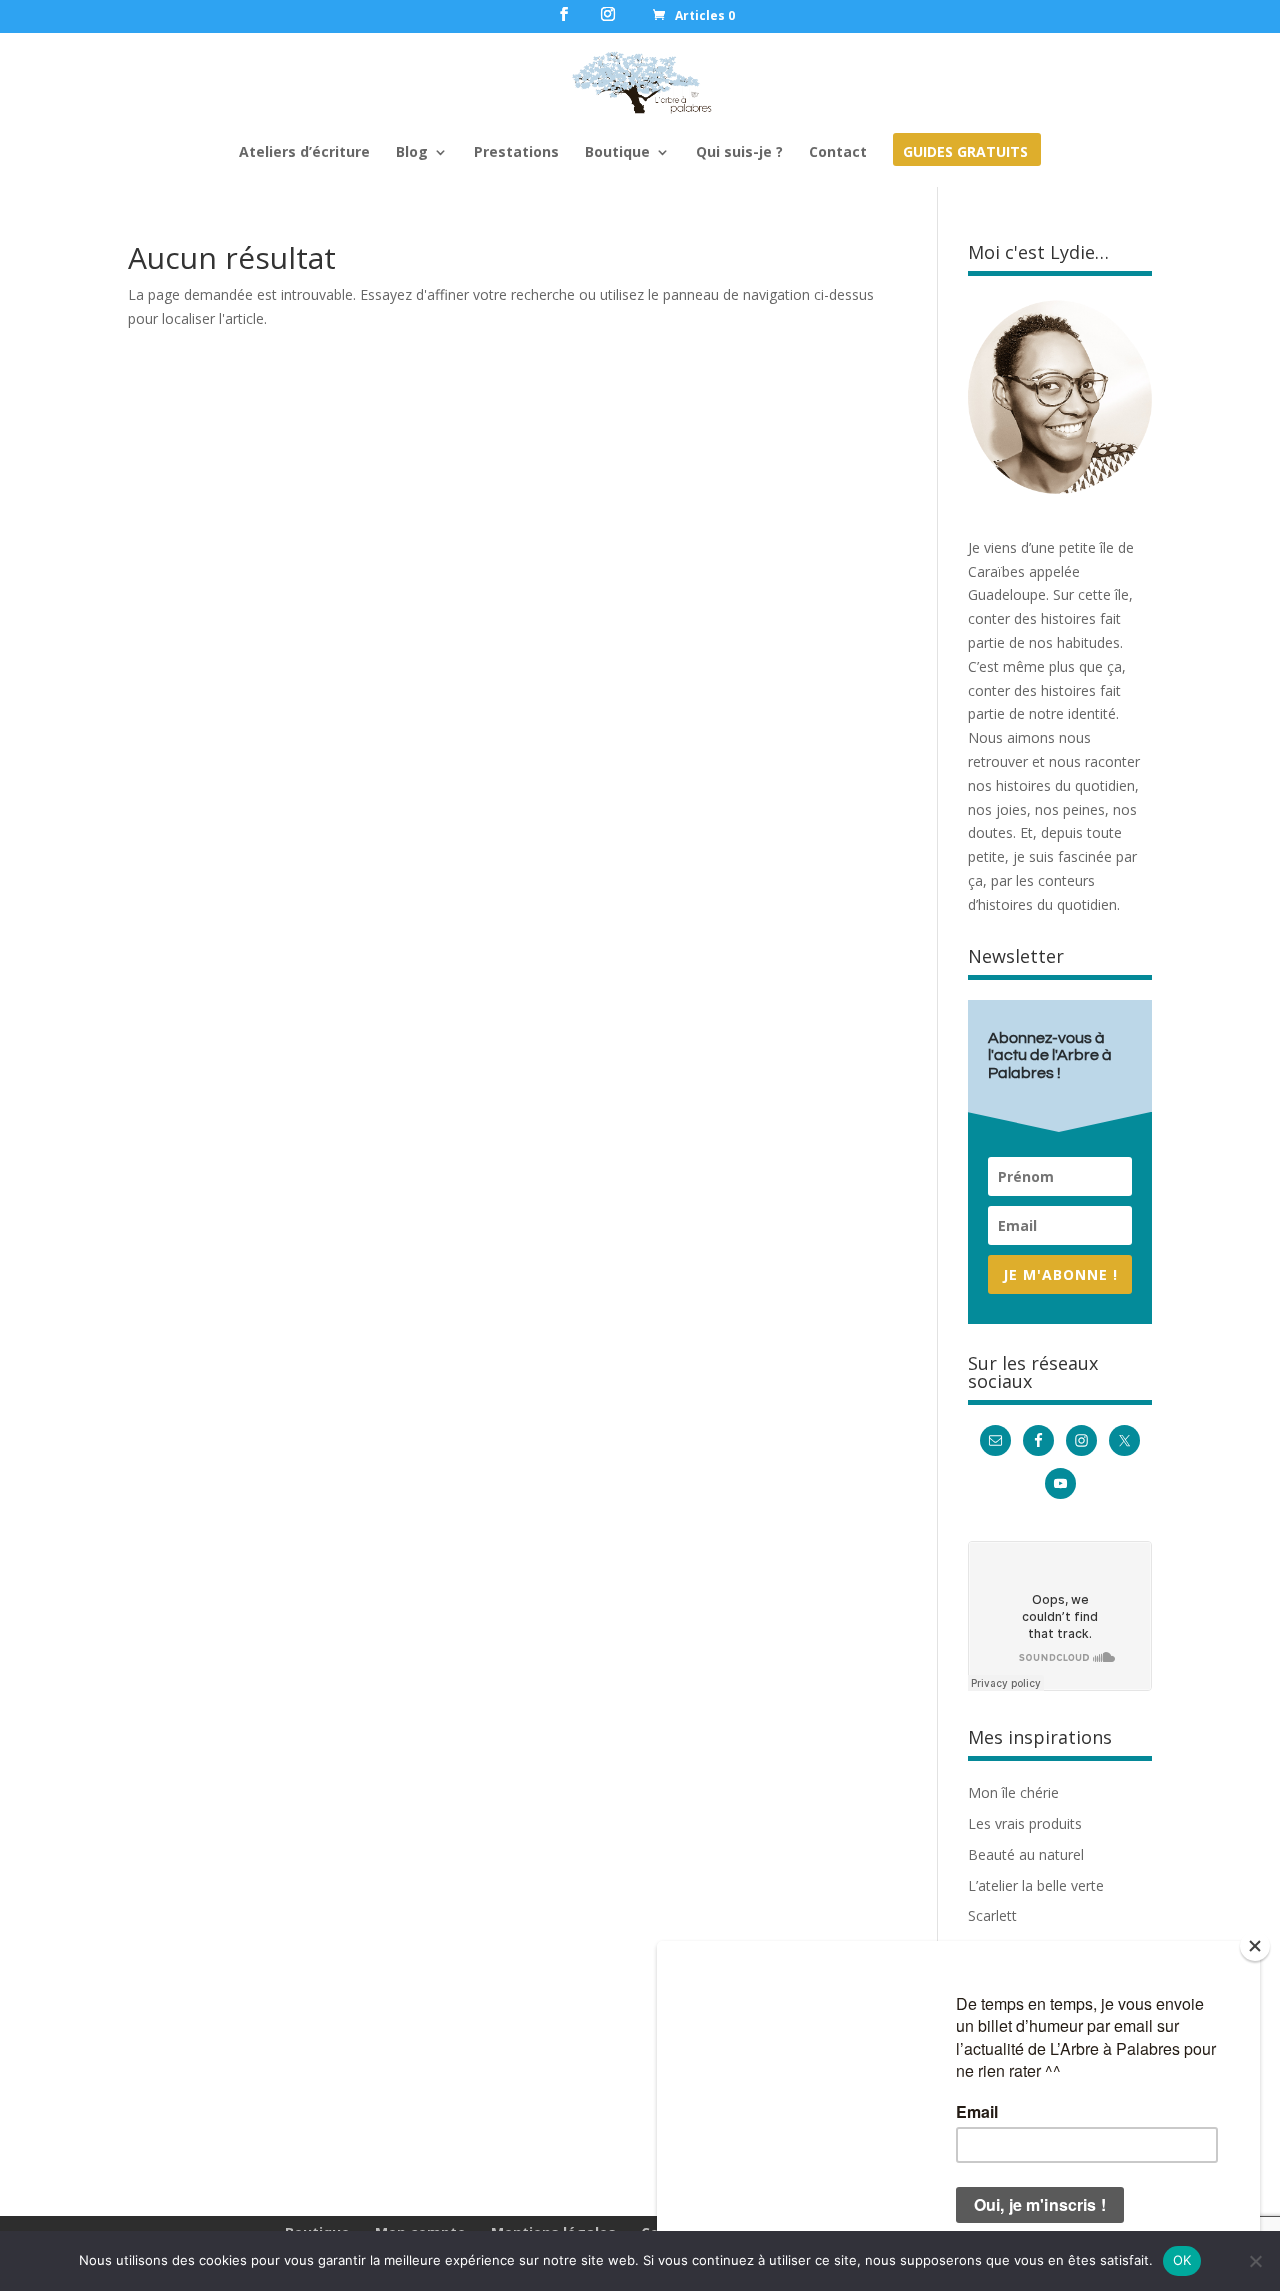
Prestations (516, 153)
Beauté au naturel (1026, 1854)
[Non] (1255, 2261)
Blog (412, 153)
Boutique (617, 153)
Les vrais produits (1025, 1823)
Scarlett (992, 1915)
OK (1182, 2260)
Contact (838, 153)
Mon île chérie (1013, 1792)
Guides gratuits (965, 153)
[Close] (1255, 1946)
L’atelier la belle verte (1036, 1885)
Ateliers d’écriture (304, 153)
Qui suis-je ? (739, 153)
